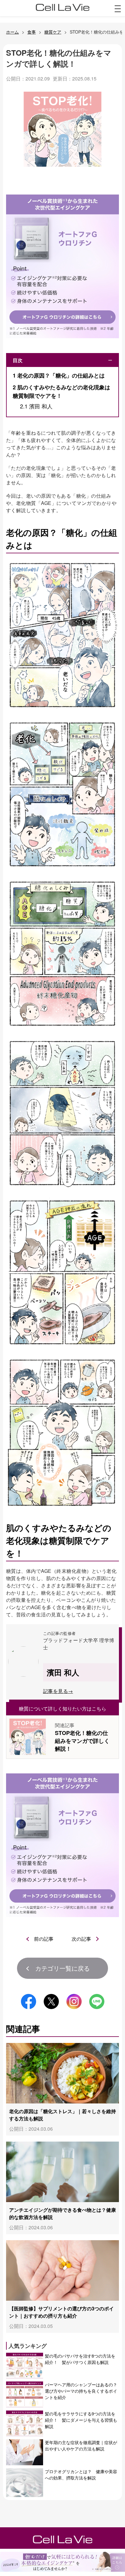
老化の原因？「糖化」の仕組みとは (59, 375)
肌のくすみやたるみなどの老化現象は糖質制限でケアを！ (61, 392)
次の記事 (81, 1939)
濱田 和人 (36, 406)
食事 (32, 32)
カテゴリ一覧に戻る (62, 1968)
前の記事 (44, 1939)
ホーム (12, 32)
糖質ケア (53, 32)
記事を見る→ (58, 1691)
